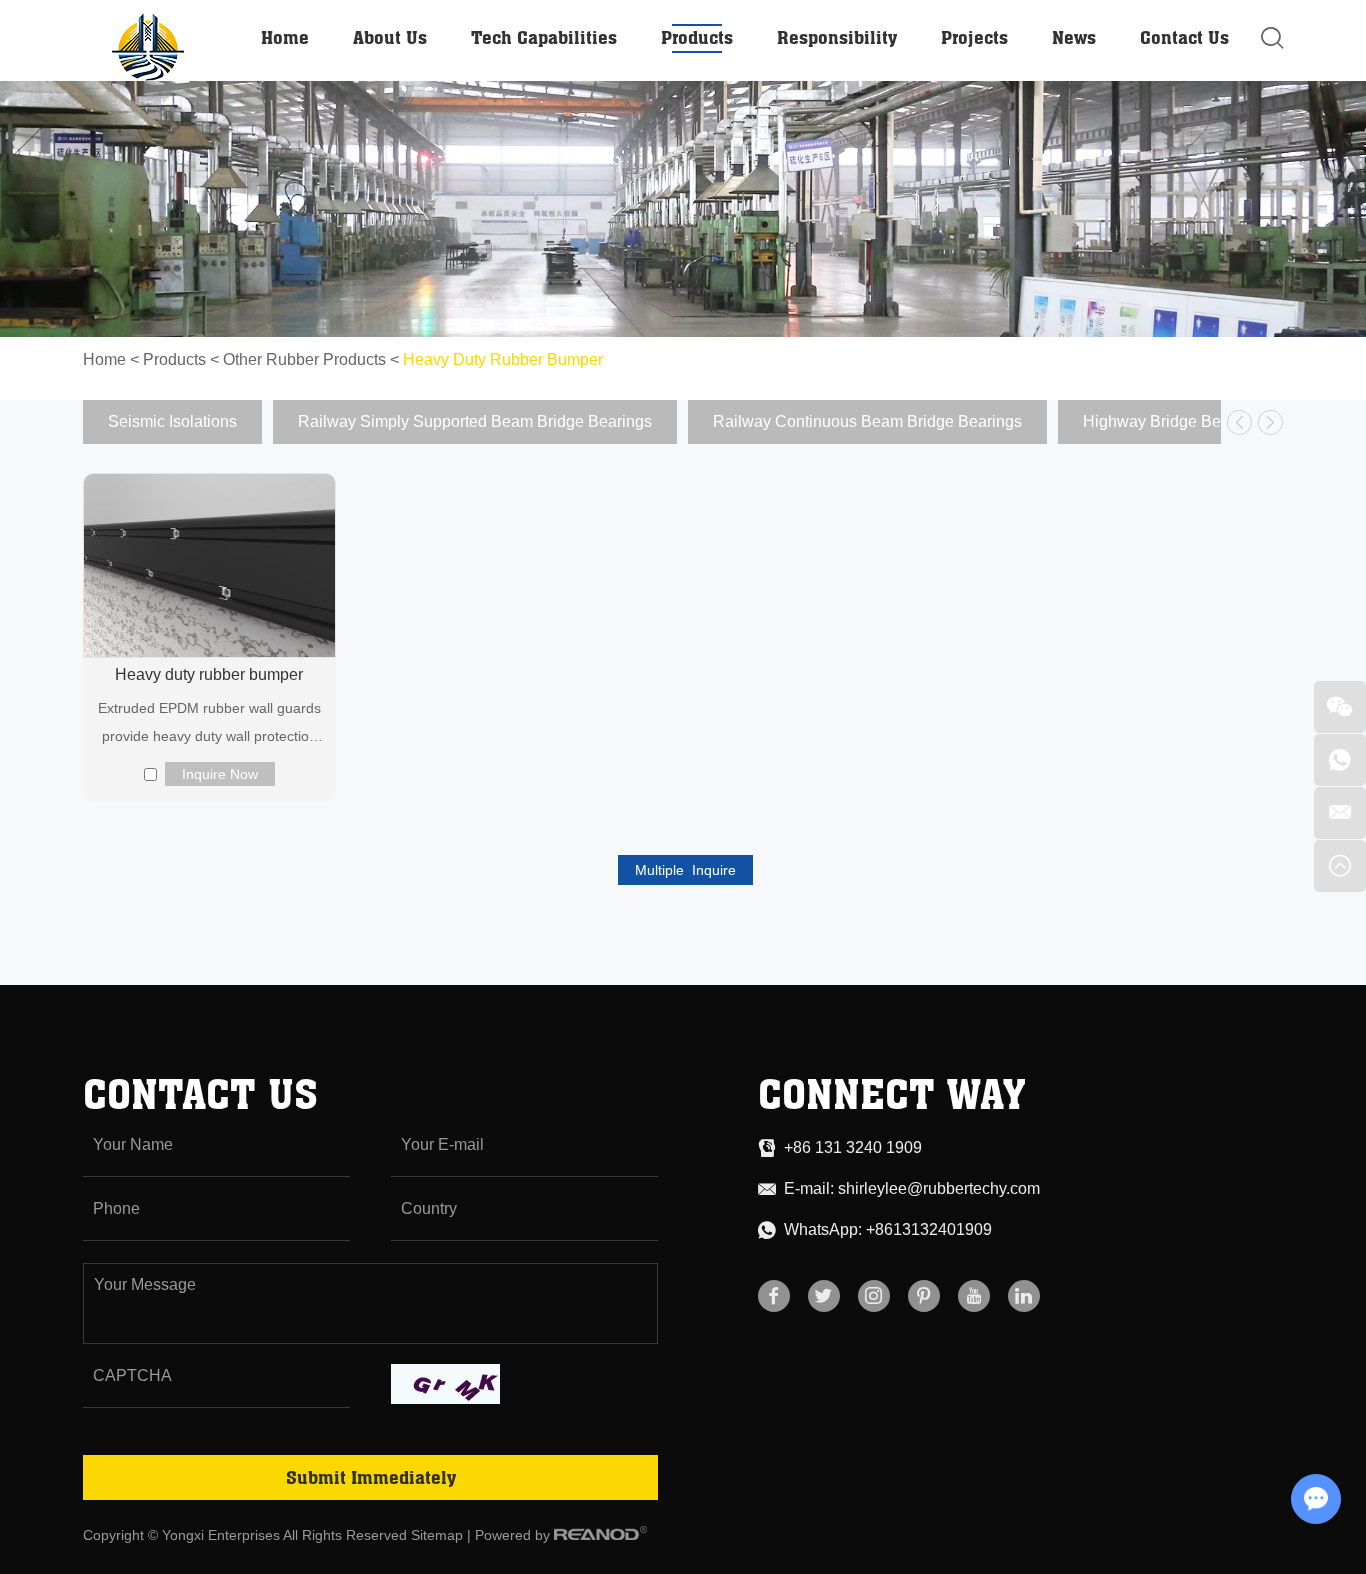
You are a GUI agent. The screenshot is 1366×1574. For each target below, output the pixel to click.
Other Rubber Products (304, 359)
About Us (390, 37)
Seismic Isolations (172, 421)
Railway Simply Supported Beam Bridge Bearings (475, 421)
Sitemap (437, 1535)
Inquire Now (220, 774)
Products (697, 37)
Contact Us (1184, 37)
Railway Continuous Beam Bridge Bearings (867, 421)
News (1074, 37)
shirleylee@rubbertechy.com (939, 1188)
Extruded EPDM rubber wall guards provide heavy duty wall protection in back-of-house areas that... (209, 725)
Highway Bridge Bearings (1174, 421)
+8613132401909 (929, 1229)
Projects (974, 37)
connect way (891, 1093)
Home (285, 37)
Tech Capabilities (544, 37)
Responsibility (837, 37)
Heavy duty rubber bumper (209, 674)
